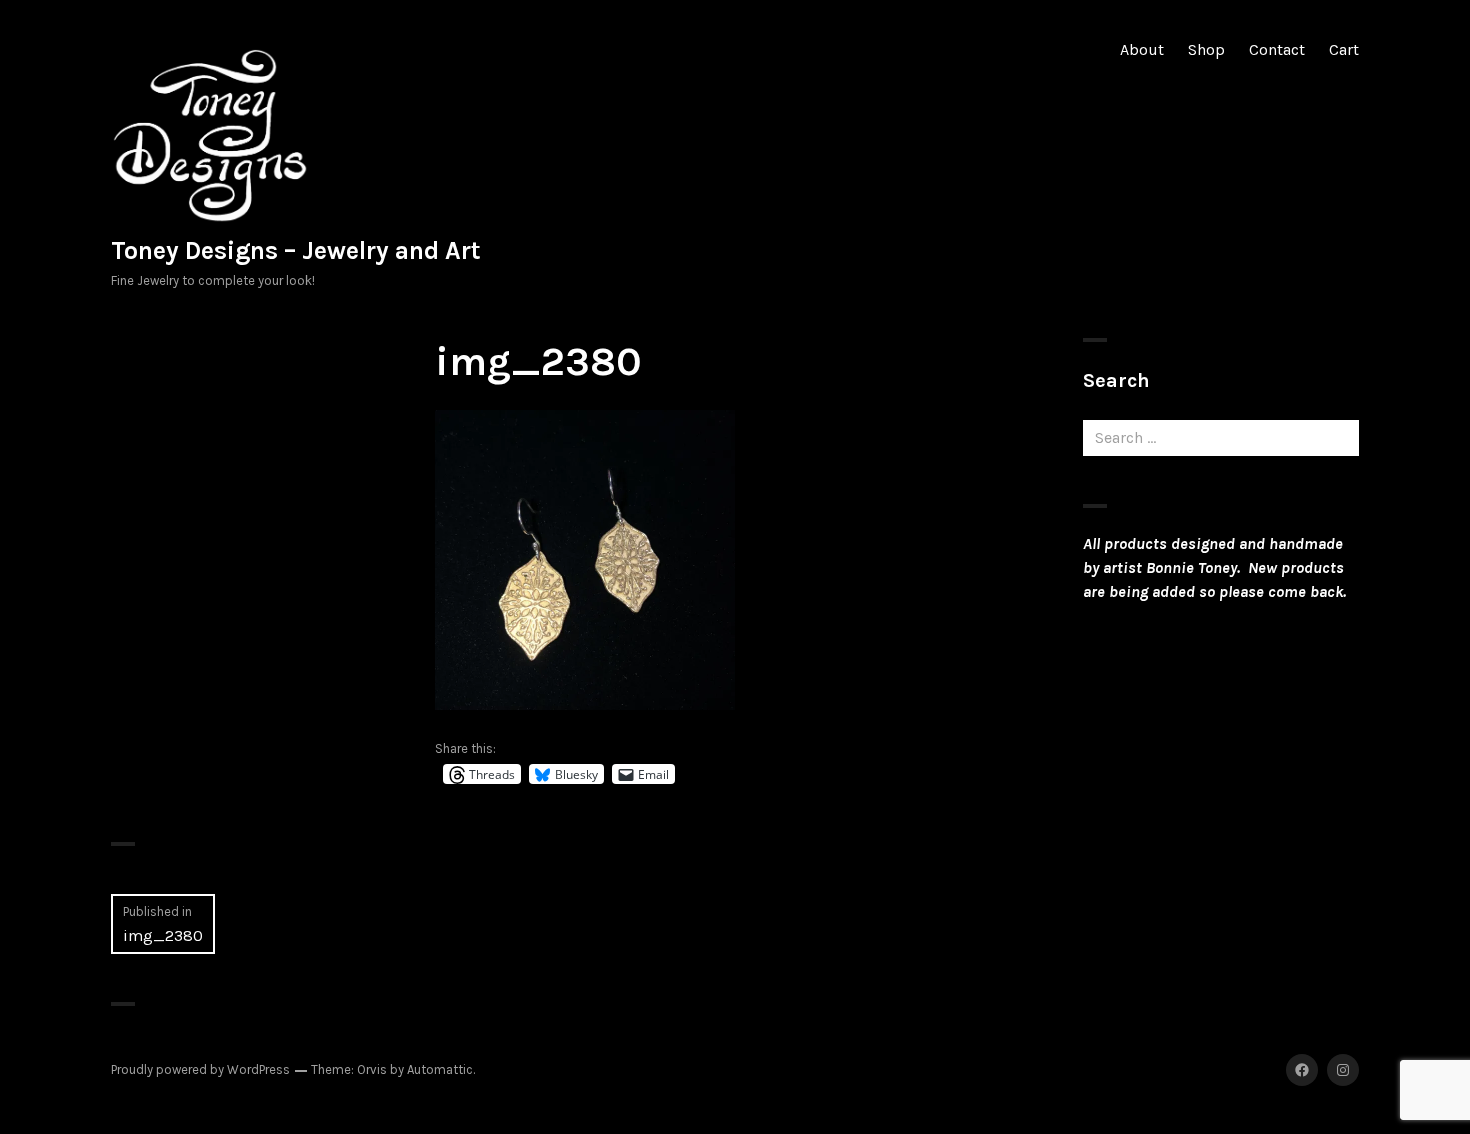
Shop (1206, 49)
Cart (1344, 49)
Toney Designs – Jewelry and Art (296, 250)
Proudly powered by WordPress (200, 1069)
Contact (1277, 49)
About (1142, 49)
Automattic (440, 1069)
